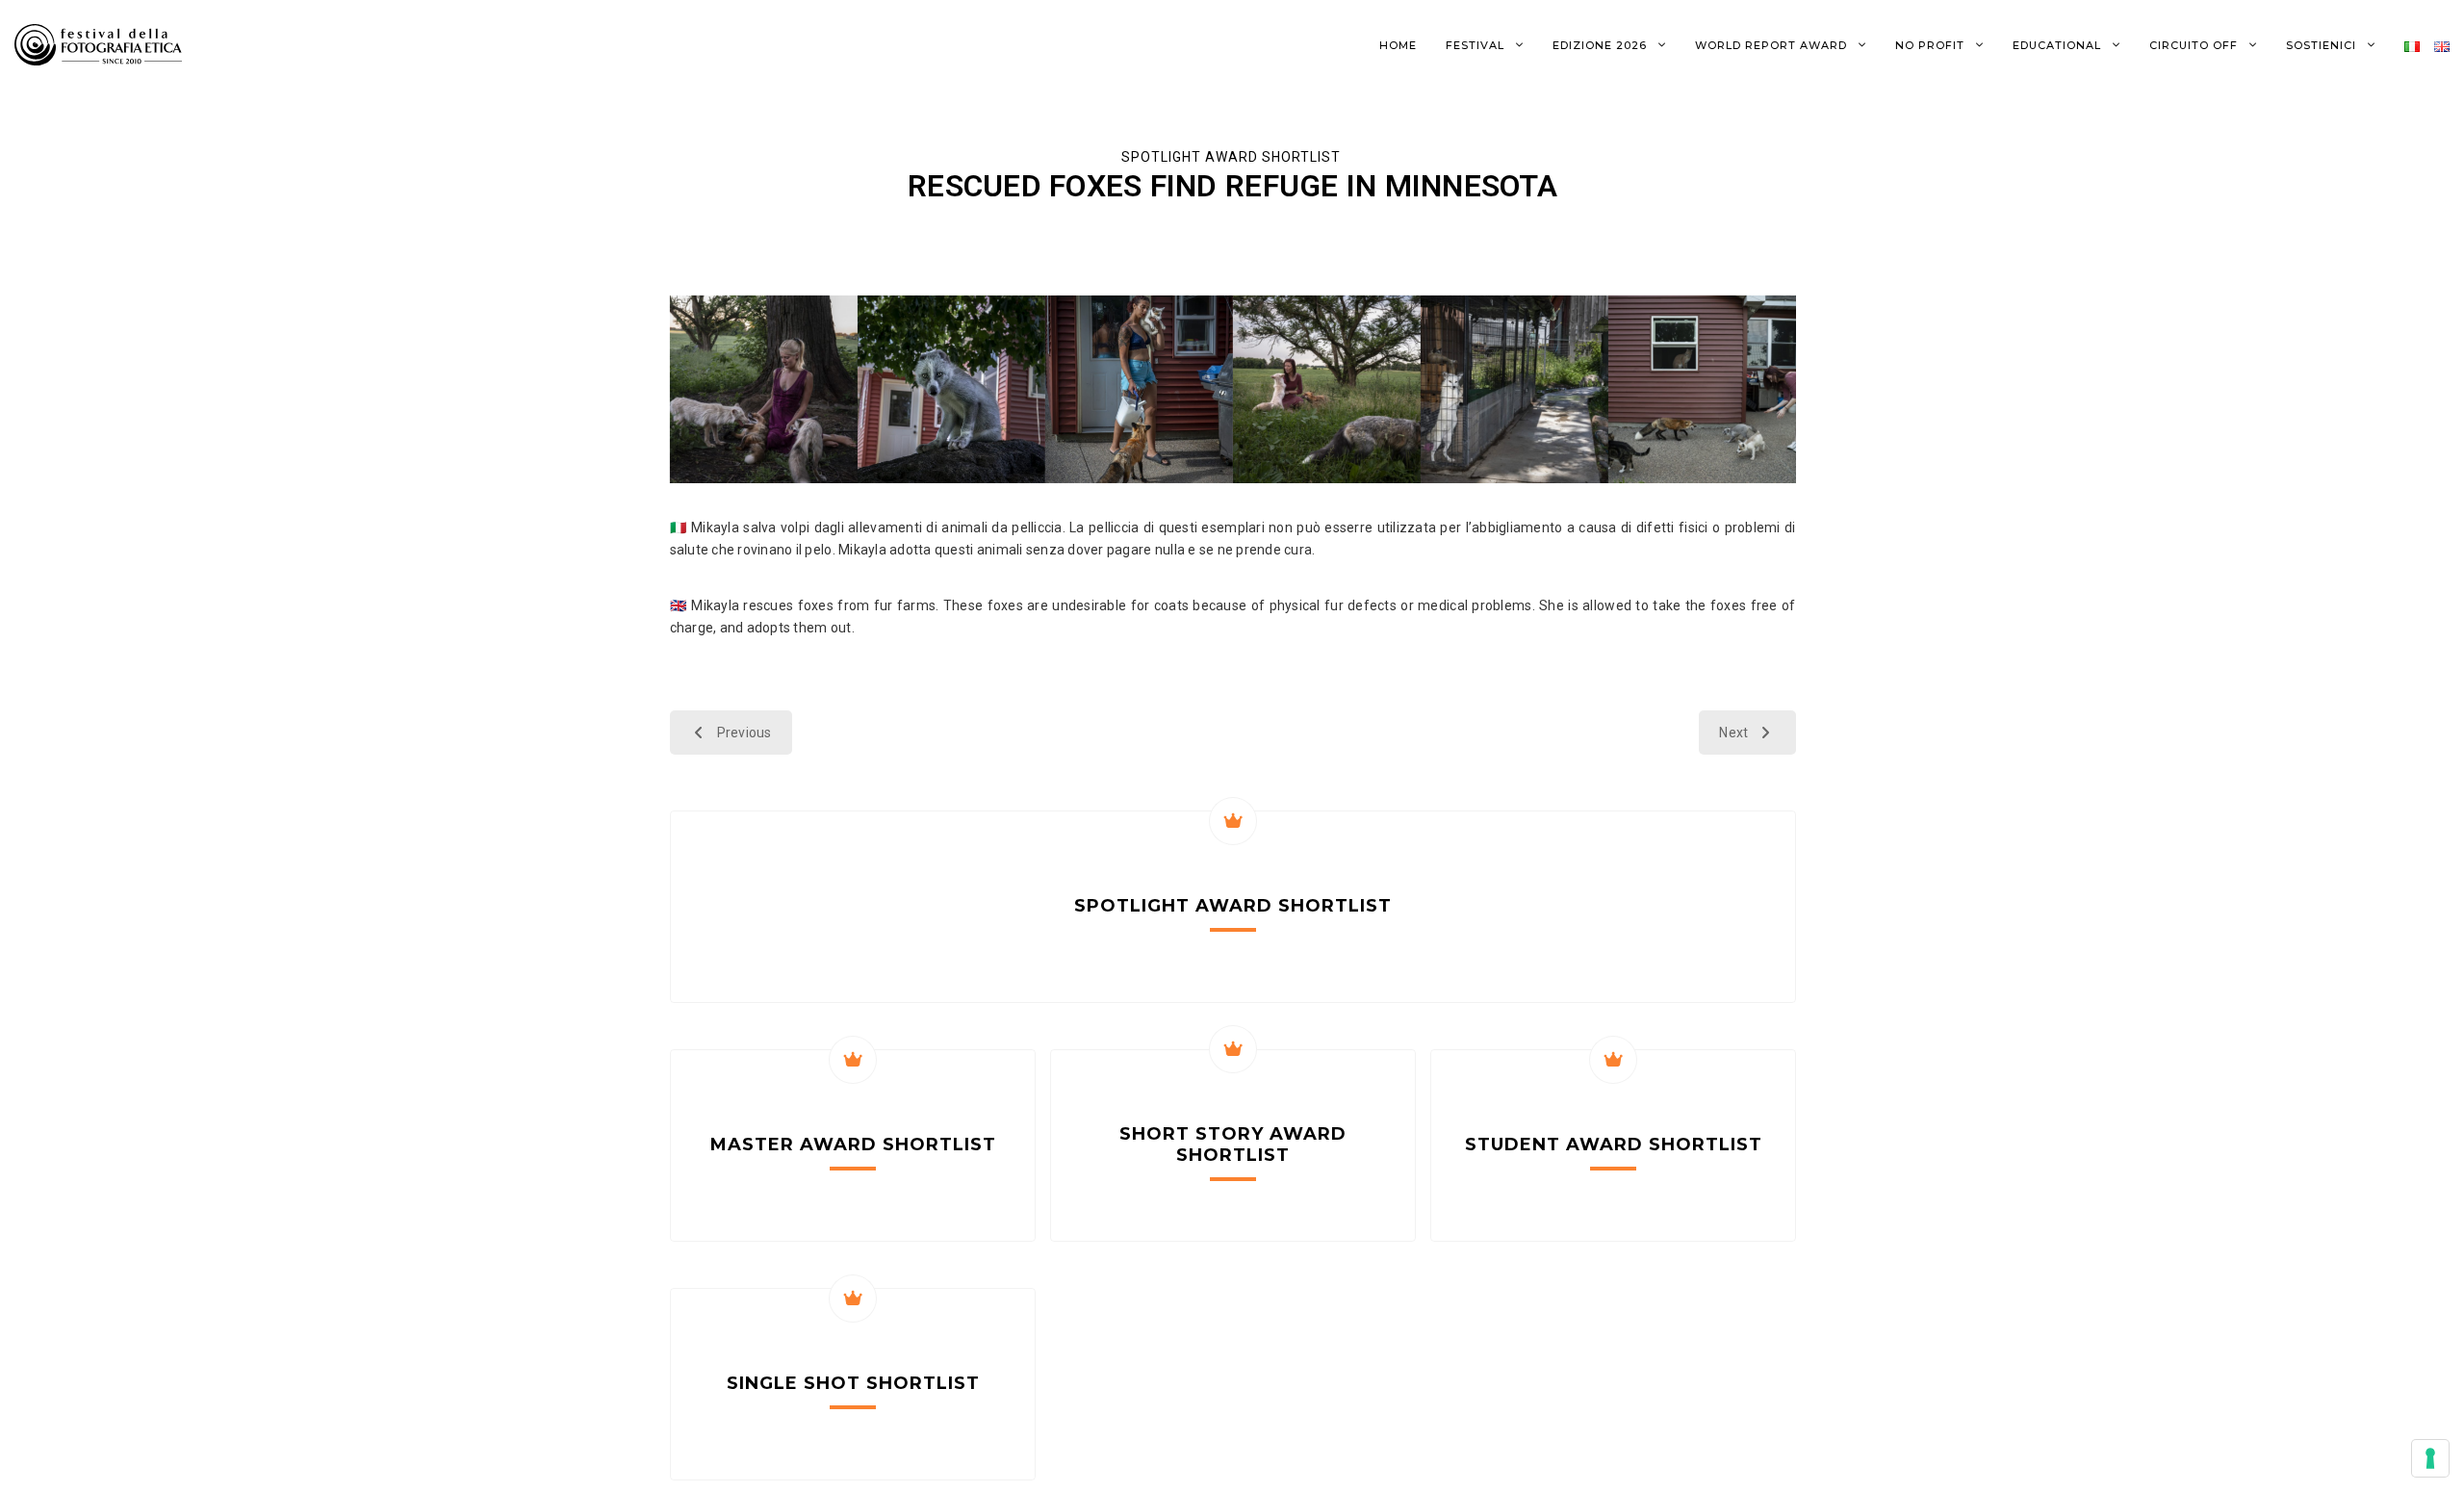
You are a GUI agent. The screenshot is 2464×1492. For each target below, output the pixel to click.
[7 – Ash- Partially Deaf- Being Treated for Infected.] (951, 389)
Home (1398, 45)
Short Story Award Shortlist (1233, 1145)
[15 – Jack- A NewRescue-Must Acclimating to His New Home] (1514, 389)
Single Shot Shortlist (853, 1383)
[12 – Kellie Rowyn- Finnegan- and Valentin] (1327, 389)
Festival (1477, 45)
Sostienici (2323, 45)
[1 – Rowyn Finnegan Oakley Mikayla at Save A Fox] (764, 389)
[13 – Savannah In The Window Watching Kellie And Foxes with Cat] (1702, 389)
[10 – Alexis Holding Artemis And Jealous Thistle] (1139, 389)
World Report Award (1773, 45)
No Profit (1932, 45)
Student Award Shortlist (1614, 1145)
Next (1733, 733)
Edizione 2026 (1602, 45)
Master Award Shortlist (853, 1145)
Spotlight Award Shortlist (1233, 157)
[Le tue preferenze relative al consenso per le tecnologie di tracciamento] (2430, 1458)
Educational (2059, 45)
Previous (744, 733)
